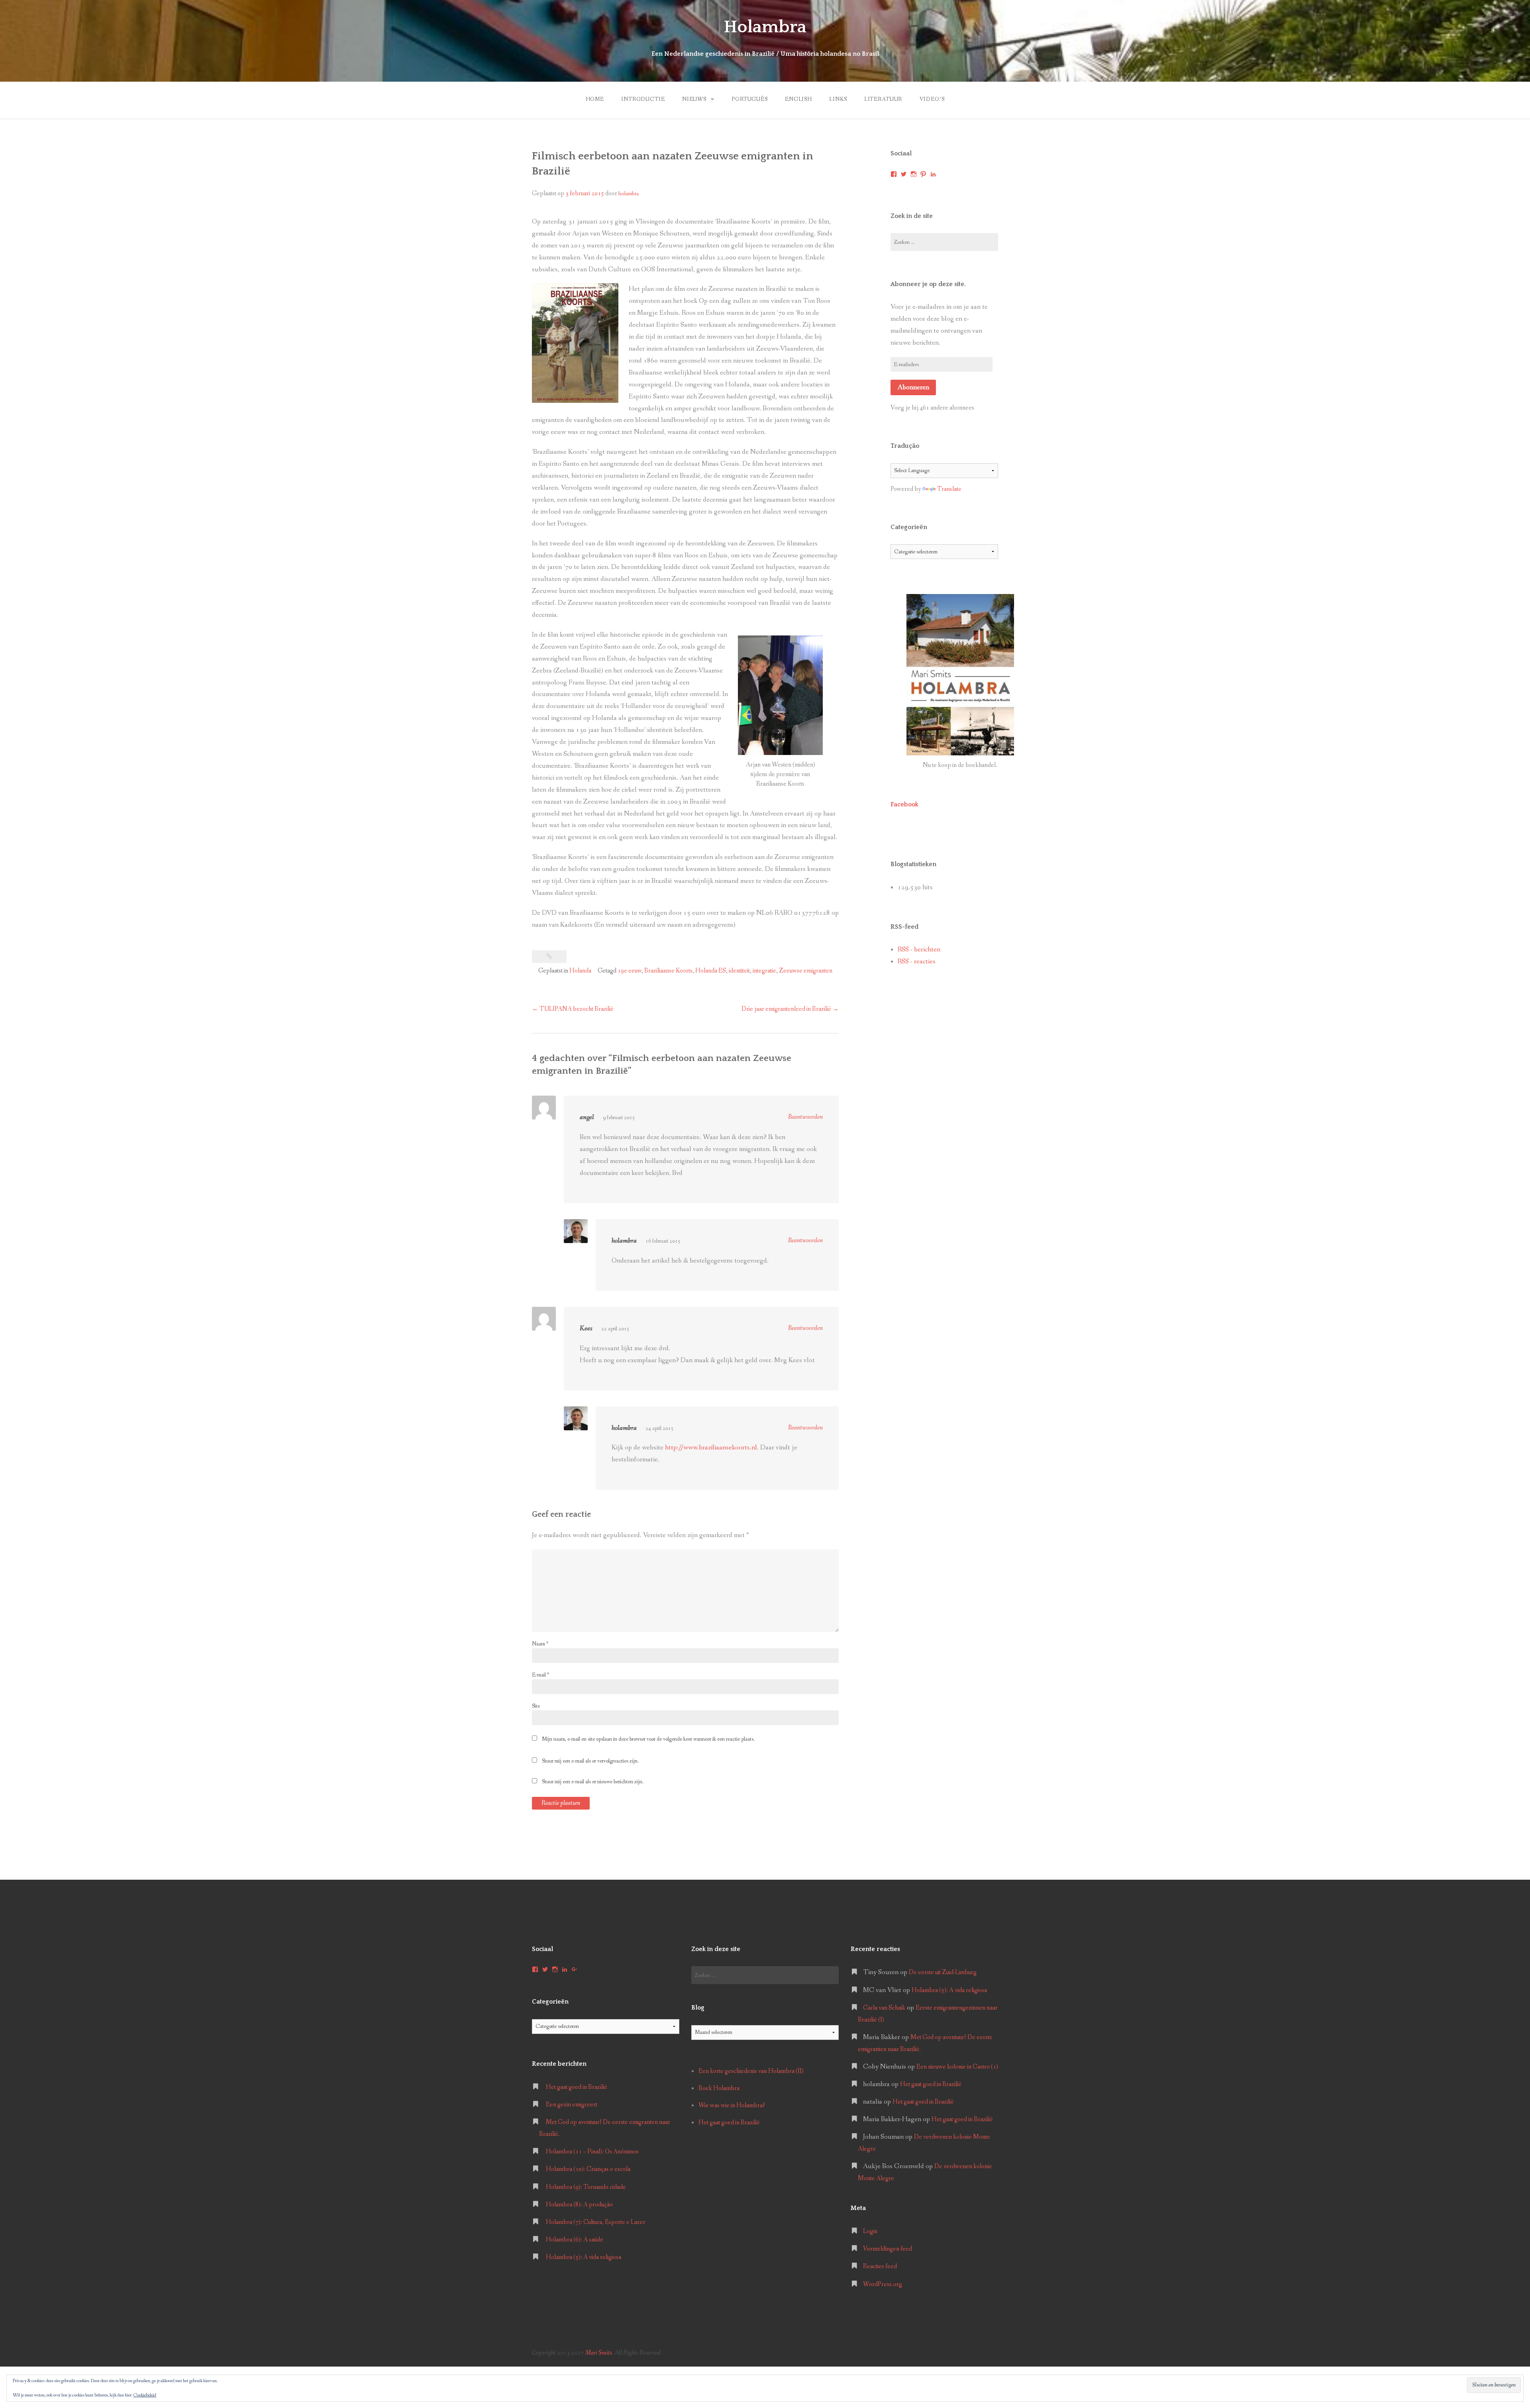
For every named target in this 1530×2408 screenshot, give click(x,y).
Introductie (643, 99)
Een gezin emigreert (572, 2105)
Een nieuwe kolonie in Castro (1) (957, 2067)
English (798, 99)
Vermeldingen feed (888, 2249)
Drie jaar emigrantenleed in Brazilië (790, 1009)
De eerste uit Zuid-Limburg (943, 1972)
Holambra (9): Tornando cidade (586, 2187)
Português (750, 99)
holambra (629, 194)
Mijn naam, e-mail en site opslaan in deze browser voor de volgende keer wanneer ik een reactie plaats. (648, 1739)
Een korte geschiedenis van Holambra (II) (751, 2071)
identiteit (739, 971)
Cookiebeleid (145, 2395)
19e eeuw (630, 971)
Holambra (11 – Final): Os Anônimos (592, 2152)
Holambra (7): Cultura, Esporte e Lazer (596, 2222)
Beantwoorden (805, 1117)
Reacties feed (880, 2266)
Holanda (580, 971)
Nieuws (694, 99)
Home (595, 99)
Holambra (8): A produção (579, 2205)
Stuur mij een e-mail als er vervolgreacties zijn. (590, 1761)
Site (536, 1706)
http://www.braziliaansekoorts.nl (711, 1448)
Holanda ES (711, 971)
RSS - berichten (919, 950)
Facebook (904, 804)
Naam (540, 1644)
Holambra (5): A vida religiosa (584, 2257)
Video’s (932, 99)
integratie (764, 971)
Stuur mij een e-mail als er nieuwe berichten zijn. (593, 1782)
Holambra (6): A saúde (575, 2240)
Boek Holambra (719, 2088)
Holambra (765, 27)
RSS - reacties (917, 962)
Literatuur (883, 99)
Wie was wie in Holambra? (732, 2105)
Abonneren (913, 387)
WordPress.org (883, 2284)
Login (870, 2231)
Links (838, 99)
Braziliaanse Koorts (668, 971)
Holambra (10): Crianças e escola (588, 2169)
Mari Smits (599, 2353)
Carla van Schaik (884, 2008)
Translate (949, 489)
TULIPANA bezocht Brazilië (573, 1009)
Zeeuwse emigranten (806, 971)
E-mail (540, 1675)
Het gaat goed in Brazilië (577, 2087)
